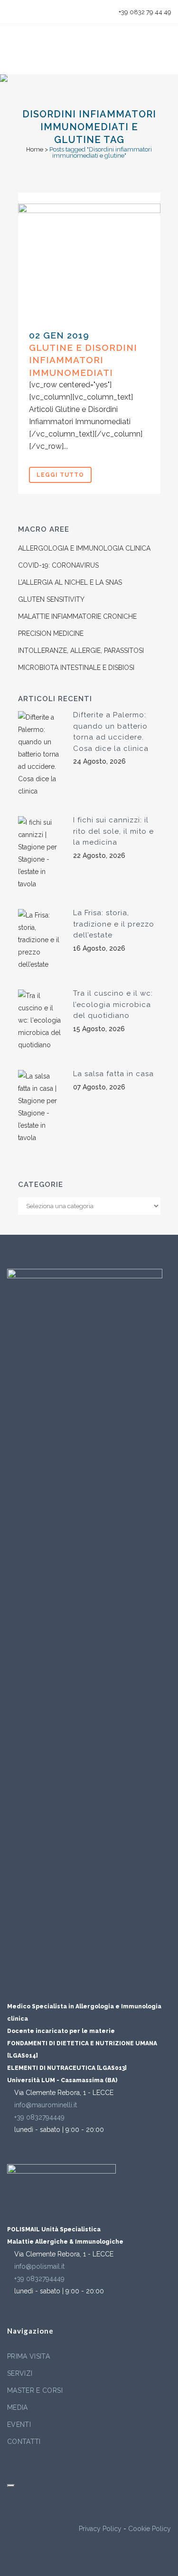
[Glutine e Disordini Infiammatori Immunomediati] (89, 261)
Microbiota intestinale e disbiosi (76, 668)
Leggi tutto (60, 475)
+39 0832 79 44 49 (144, 12)
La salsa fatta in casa (113, 1074)
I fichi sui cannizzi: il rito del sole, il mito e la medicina (113, 831)
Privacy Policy (100, 2529)
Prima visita (28, 2356)
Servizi (20, 2373)
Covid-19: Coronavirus (58, 565)
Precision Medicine (51, 633)
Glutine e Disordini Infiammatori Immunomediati (83, 360)
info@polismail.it (39, 2266)
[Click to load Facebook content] (11, 2486)
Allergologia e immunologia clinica (84, 548)
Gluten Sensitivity (51, 599)
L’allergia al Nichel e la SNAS (70, 582)
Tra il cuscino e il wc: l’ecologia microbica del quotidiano (113, 1004)
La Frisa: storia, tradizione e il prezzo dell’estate (114, 924)
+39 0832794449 (39, 2117)
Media (18, 2407)
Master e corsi (35, 2390)
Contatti (24, 2442)
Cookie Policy (150, 2529)
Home (35, 149)
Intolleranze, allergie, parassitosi (81, 651)
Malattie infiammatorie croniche (77, 616)
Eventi (19, 2424)
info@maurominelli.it (46, 2105)
